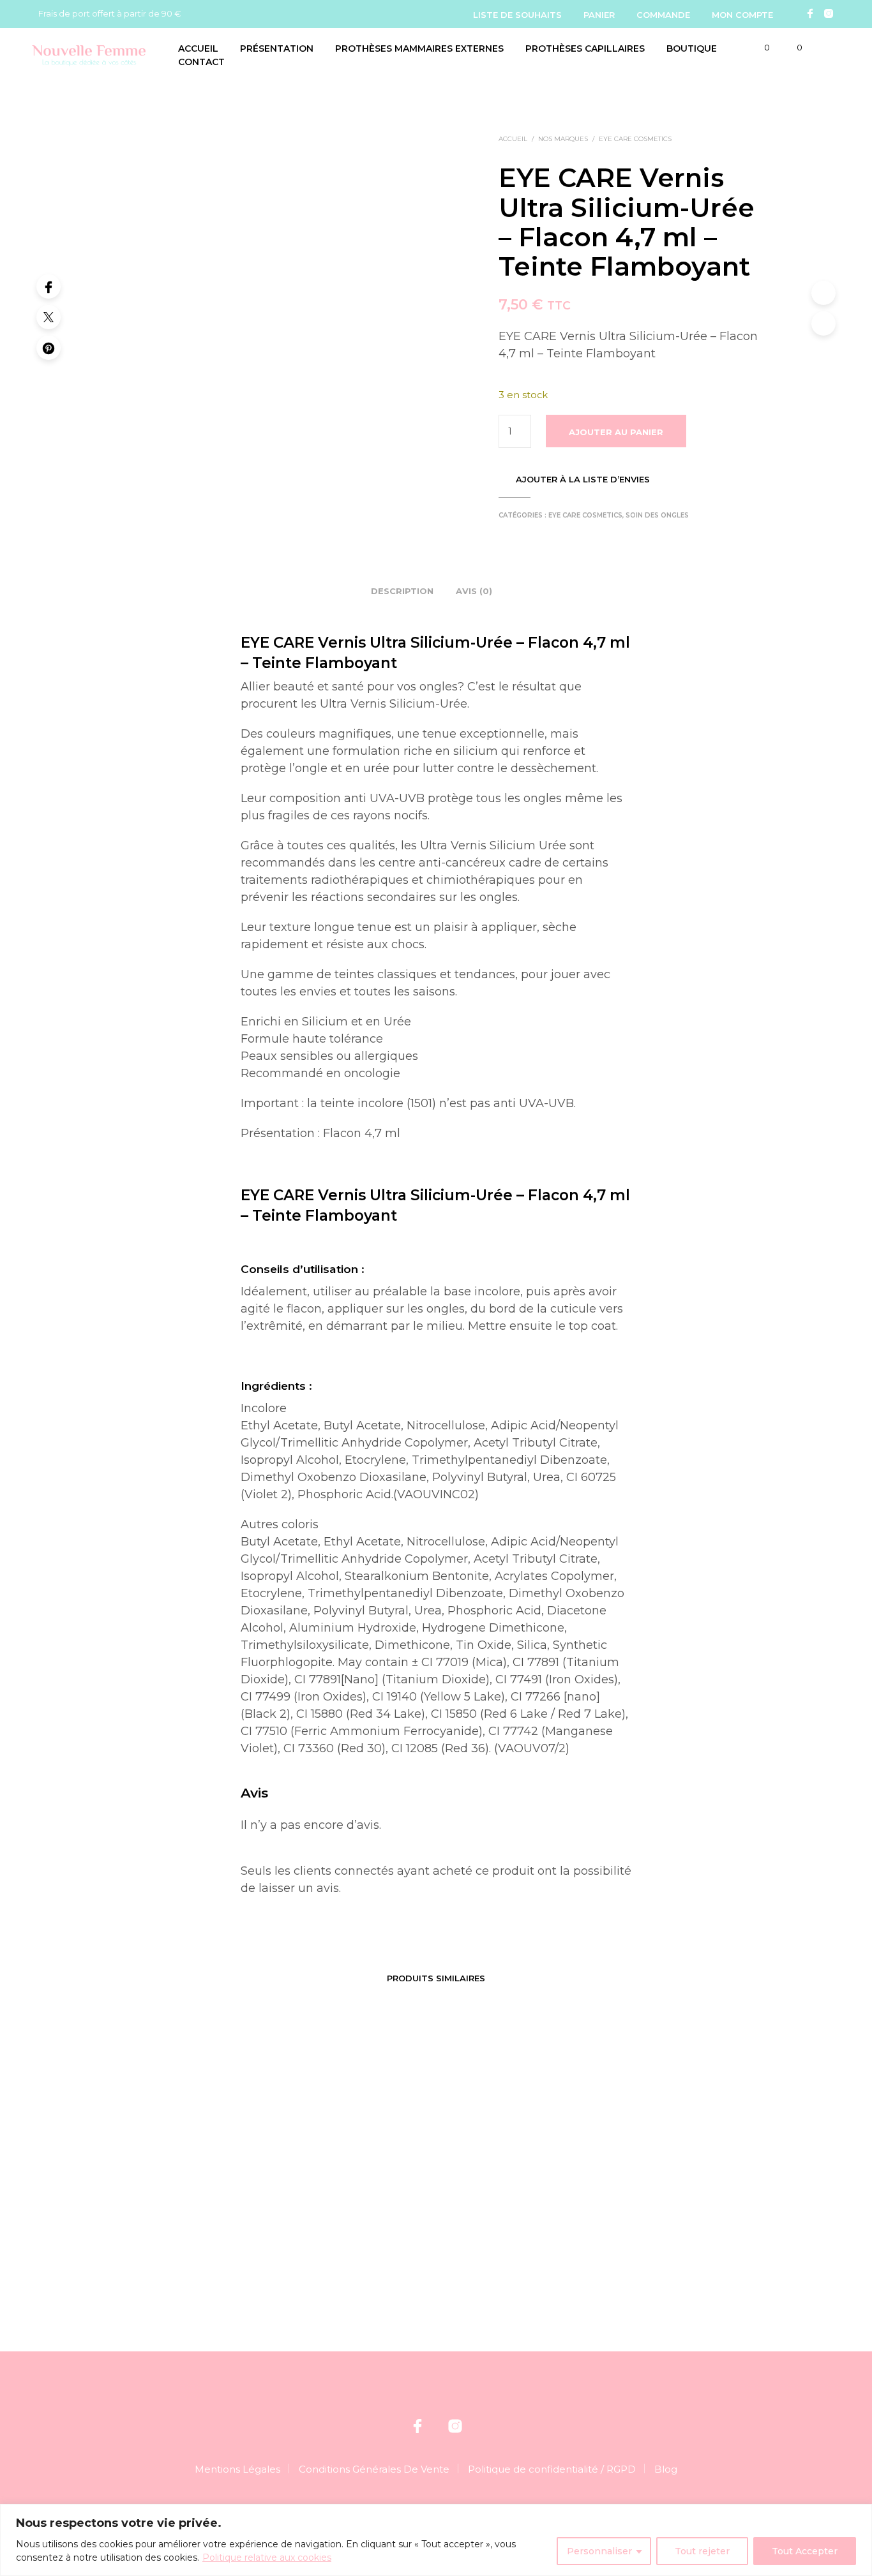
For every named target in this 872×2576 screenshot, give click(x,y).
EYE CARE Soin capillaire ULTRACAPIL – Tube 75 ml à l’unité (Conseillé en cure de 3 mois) (201, 2208)
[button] (760, 48)
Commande (663, 15)
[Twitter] (49, 317)
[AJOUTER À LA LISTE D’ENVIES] (207, 2155)
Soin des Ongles (657, 515)
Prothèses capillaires (585, 48)
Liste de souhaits (517, 15)
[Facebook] (810, 13)
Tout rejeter (702, 2551)
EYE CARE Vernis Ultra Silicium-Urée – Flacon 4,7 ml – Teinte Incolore (660, 2202)
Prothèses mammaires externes (419, 48)
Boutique (692, 48)
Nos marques (563, 139)
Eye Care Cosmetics (635, 139)
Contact (201, 62)
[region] (436, 2540)
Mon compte (742, 15)
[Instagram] (829, 13)
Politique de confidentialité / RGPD (552, 2469)
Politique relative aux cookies (267, 2557)
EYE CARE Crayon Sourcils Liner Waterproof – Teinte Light (357, 2196)
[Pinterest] (49, 348)
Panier (599, 15)
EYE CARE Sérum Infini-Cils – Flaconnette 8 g (503, 2196)
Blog (666, 2469)
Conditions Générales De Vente (374, 2469)
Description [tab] (402, 591)
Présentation (277, 48)
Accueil (198, 48)
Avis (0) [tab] (474, 591)
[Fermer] (859, 2515)
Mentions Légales (237, 2469)
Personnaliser (599, 2551)
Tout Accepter (805, 2551)
